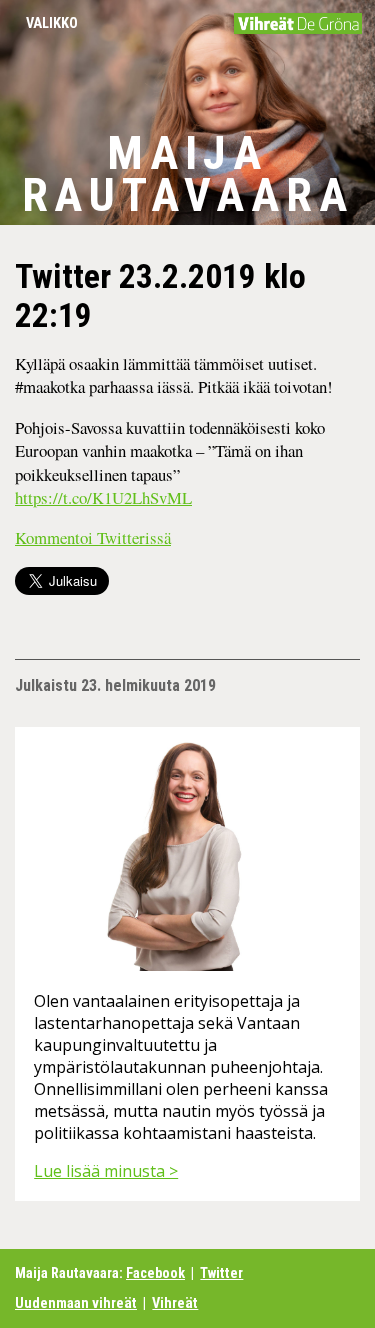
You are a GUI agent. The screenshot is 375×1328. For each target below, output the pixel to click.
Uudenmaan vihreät (76, 1303)
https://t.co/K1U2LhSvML (103, 497)
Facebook (155, 1273)
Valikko (52, 23)
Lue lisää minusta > (106, 1171)
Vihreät (175, 1303)
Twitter (221, 1273)
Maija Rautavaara (188, 174)
